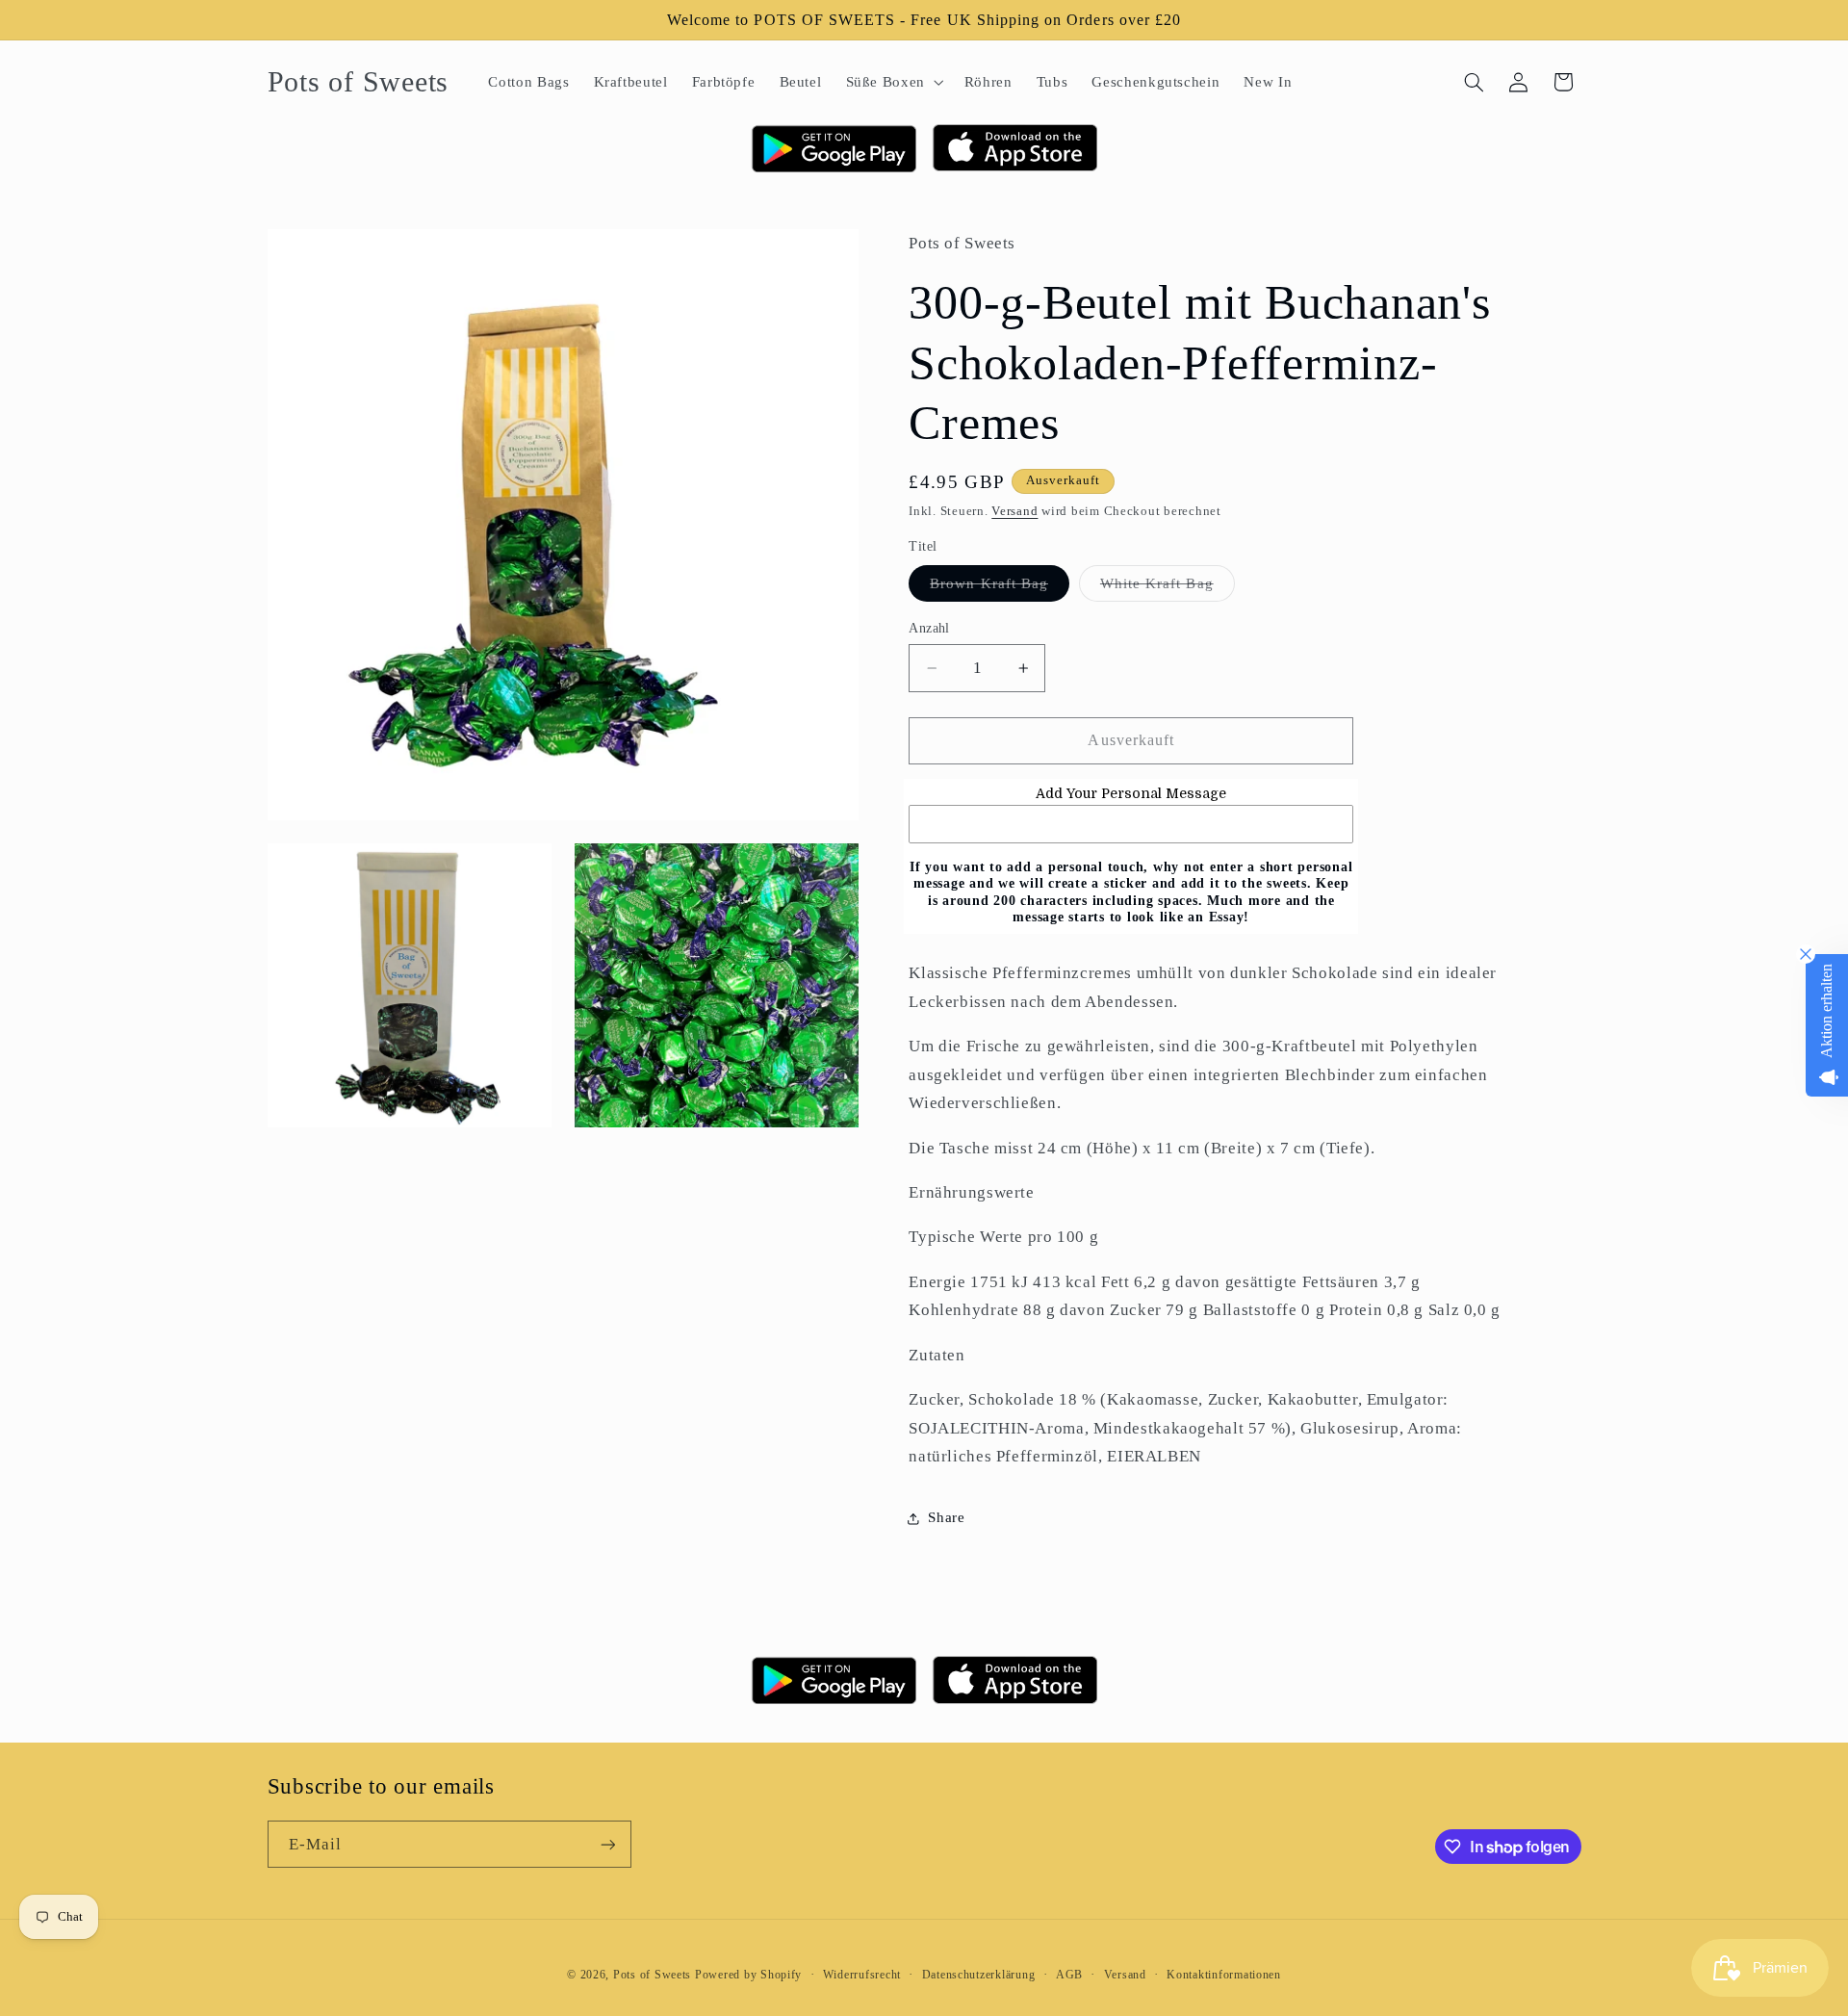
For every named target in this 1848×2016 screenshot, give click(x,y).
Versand (1014, 511)
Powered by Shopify (748, 1975)
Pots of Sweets (652, 1975)
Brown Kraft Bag (1000, 588)
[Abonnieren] (607, 1844)
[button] (893, 82)
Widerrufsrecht (862, 1975)
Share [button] (946, 1518)
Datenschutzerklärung (979, 1975)
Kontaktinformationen (1224, 1975)
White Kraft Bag (1168, 588)
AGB (1069, 1975)
